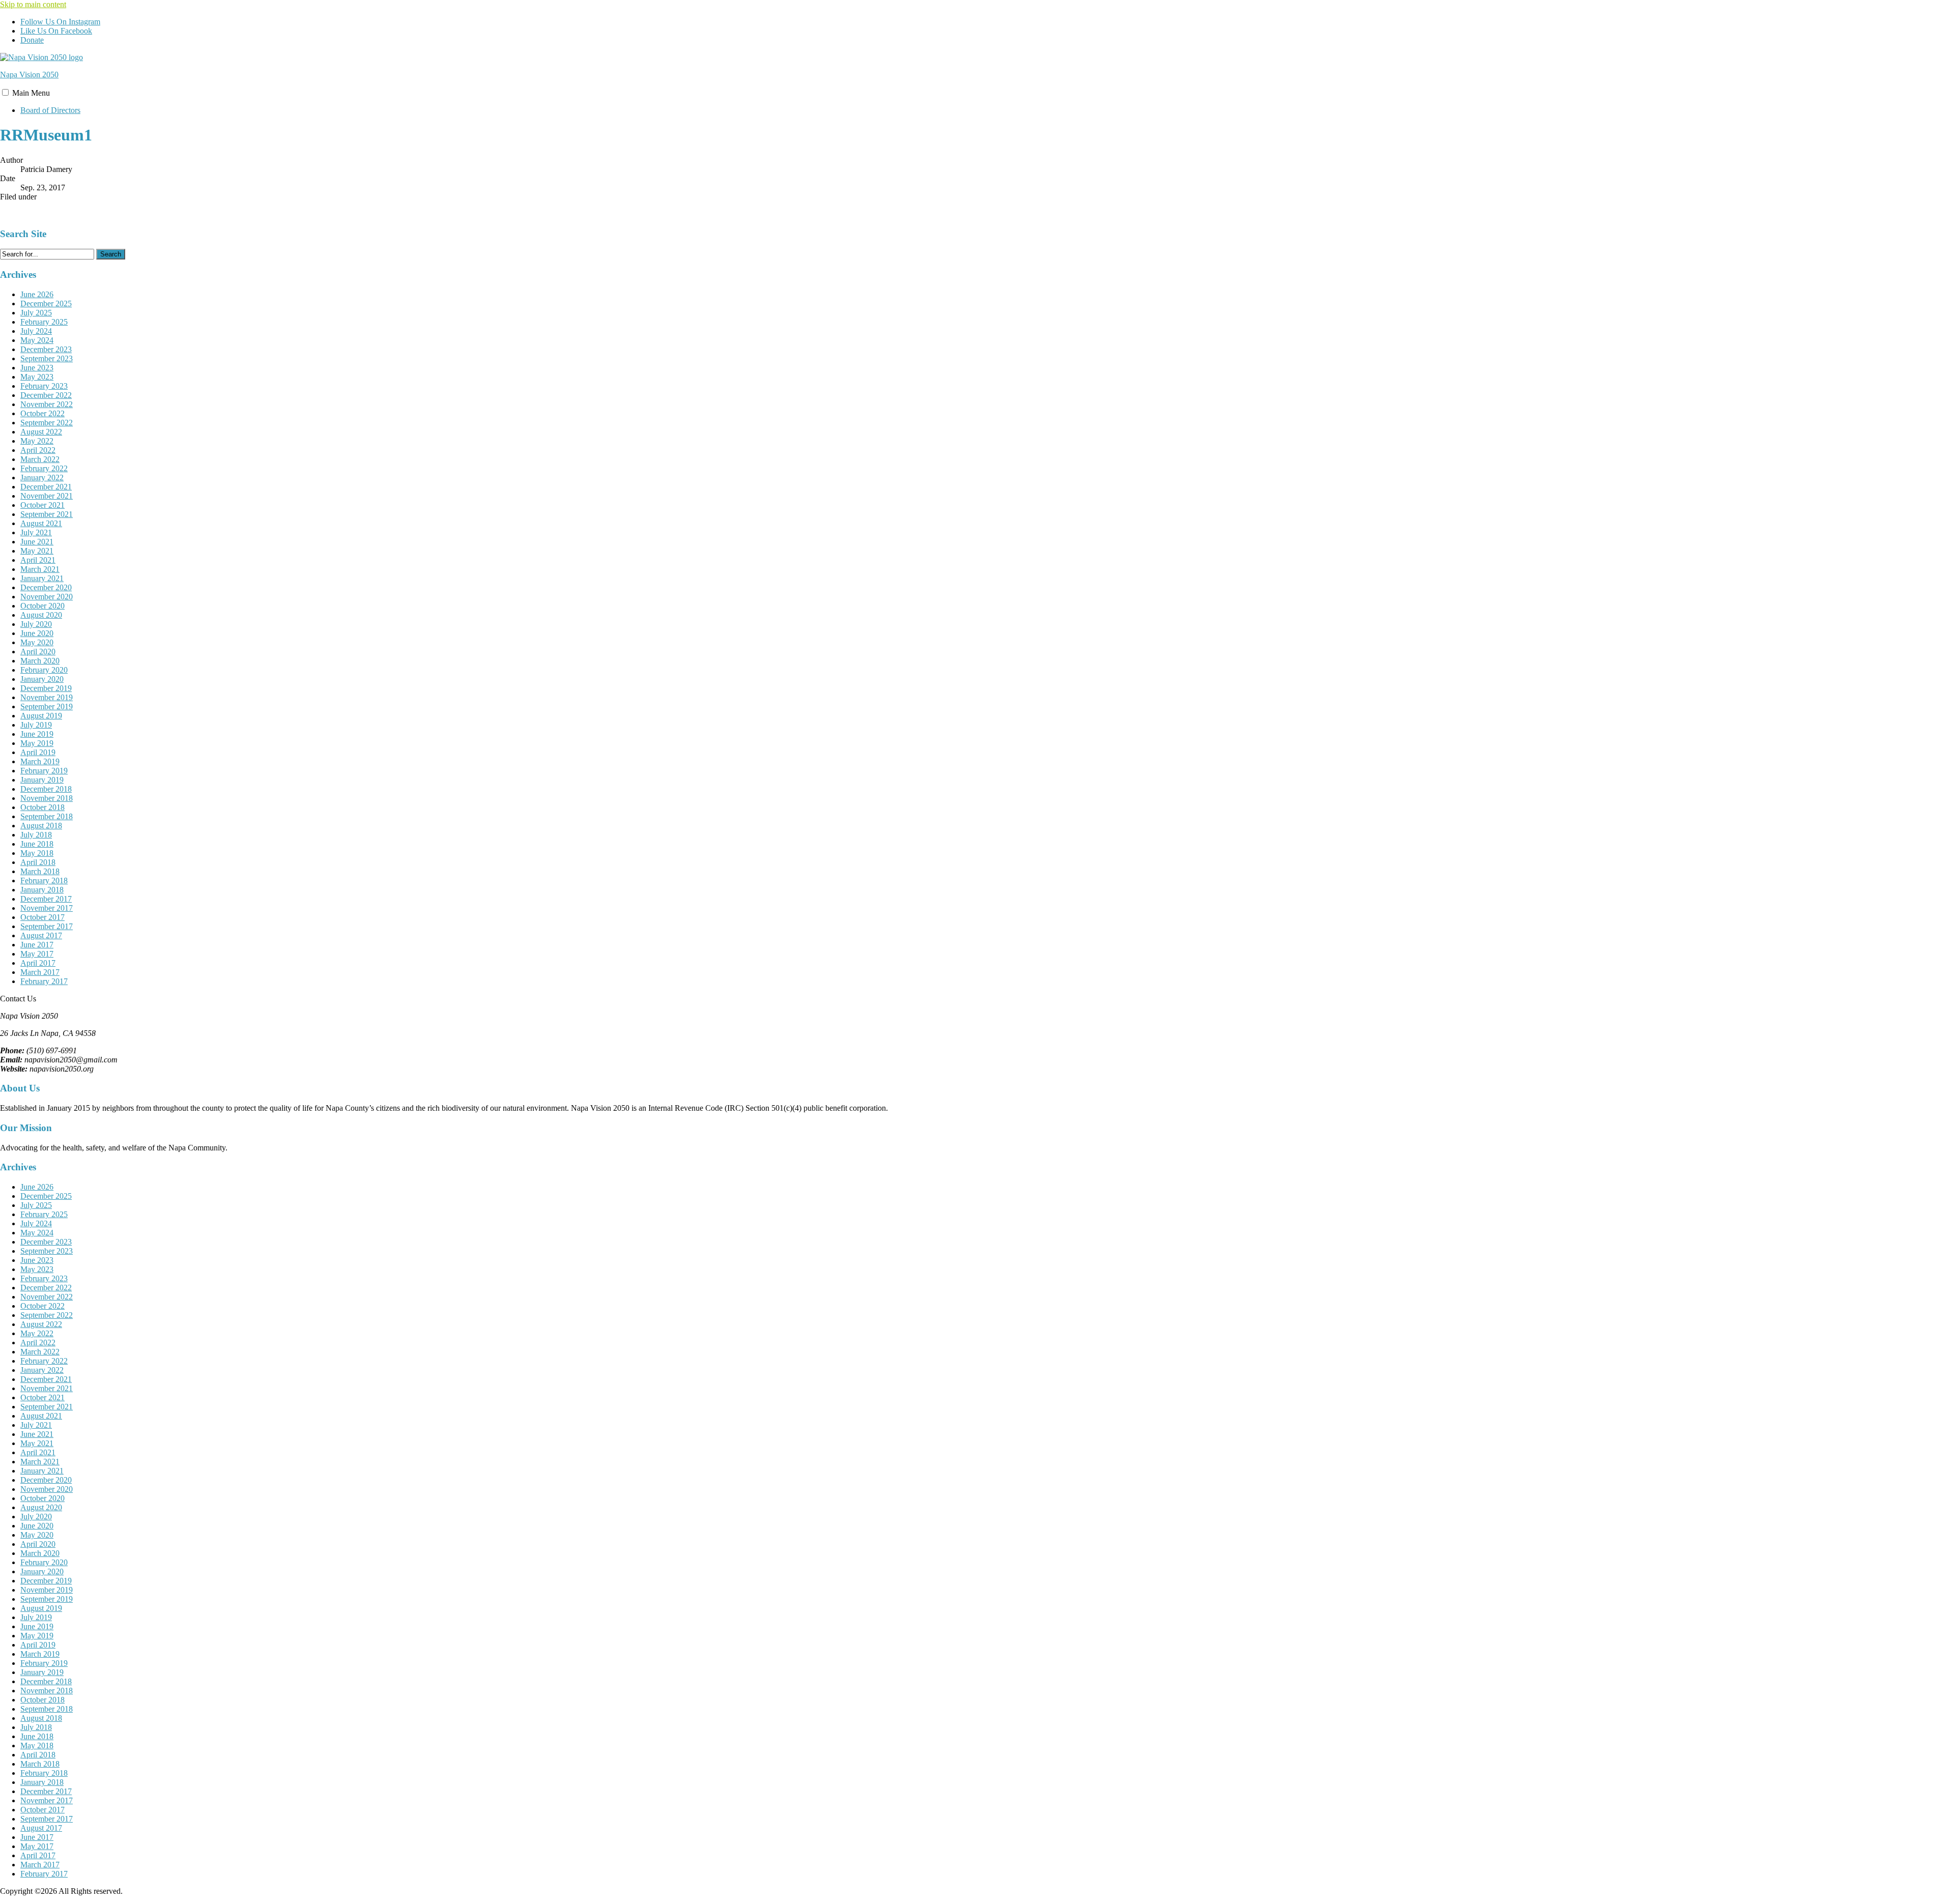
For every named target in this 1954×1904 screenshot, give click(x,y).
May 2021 (37, 551)
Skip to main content (33, 4)
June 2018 (37, 844)
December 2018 (46, 789)
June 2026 (37, 294)
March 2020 (40, 661)
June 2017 (37, 945)
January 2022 (42, 478)
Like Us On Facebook (56, 31)
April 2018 (38, 862)
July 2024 (36, 331)
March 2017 (40, 972)
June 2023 (37, 368)
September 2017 (47, 926)
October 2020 (42, 606)
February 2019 (44, 771)
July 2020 (36, 624)
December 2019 (46, 688)
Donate (32, 40)
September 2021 (47, 514)
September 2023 (47, 358)
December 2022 (46, 395)
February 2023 (44, 386)
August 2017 (41, 935)
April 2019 (38, 752)
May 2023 (37, 377)
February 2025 (44, 322)
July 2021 (36, 532)
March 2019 (40, 761)
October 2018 (42, 807)
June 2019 (37, 734)
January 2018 (42, 890)
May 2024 (37, 340)
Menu (31, 93)
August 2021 (41, 523)
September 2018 (47, 816)
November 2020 (47, 597)
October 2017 (42, 917)
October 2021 (42, 505)
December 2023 (46, 349)
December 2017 (46, 899)
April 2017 (38, 963)
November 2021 (47, 496)
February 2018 (44, 881)
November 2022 (47, 404)
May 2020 (37, 642)
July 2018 (36, 835)
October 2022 (42, 413)
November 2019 (47, 697)
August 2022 (41, 432)
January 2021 (42, 578)
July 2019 (36, 725)
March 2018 (40, 871)
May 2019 (37, 743)
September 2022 (47, 423)
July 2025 (36, 313)
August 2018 (41, 826)
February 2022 (44, 468)
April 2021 (38, 560)
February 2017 (44, 981)
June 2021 (37, 542)
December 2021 (46, 487)
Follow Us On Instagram (60, 22)
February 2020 (44, 670)
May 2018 (37, 853)
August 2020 (41, 615)
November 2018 (47, 798)
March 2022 (40, 459)
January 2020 (42, 679)
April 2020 (38, 652)
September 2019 (47, 706)
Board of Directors (50, 110)
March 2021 (40, 569)
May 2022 (37, 441)
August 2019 (41, 716)
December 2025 (46, 304)
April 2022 (38, 450)
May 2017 (37, 954)
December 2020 (46, 587)
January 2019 (42, 780)
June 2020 (37, 633)
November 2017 (47, 908)
